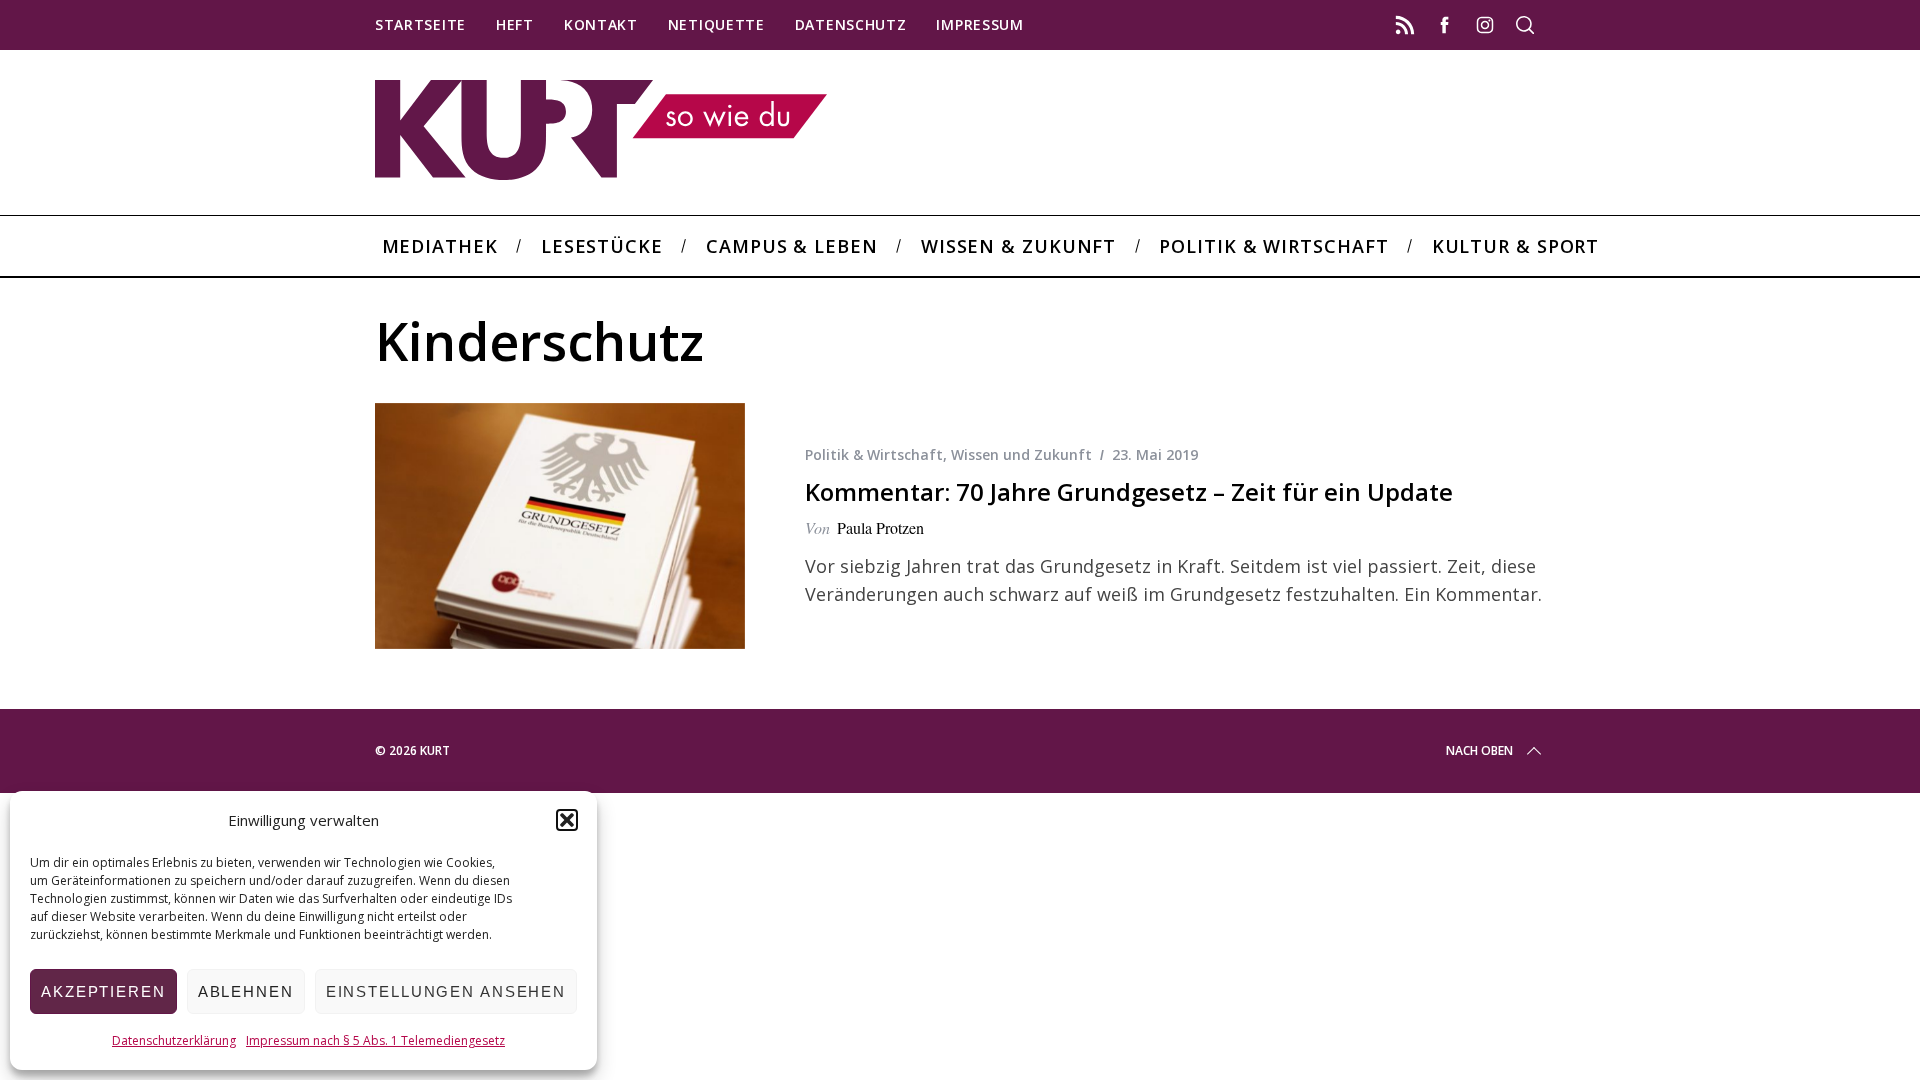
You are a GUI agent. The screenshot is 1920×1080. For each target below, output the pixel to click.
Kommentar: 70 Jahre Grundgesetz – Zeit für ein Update (1129, 491)
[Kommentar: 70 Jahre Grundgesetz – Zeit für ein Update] (560, 526)
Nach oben (1479, 750)
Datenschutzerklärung (174, 1040)
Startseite (420, 24)
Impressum (979, 24)
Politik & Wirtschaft (874, 454)
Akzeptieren (103, 991)
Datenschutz (851, 24)
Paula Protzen (880, 527)
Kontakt (601, 24)
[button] (567, 820)
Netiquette (716, 24)
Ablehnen (246, 991)
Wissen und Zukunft (1021, 454)
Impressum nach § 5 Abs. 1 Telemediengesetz (375, 1040)
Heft (515, 24)
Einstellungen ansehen (446, 991)
